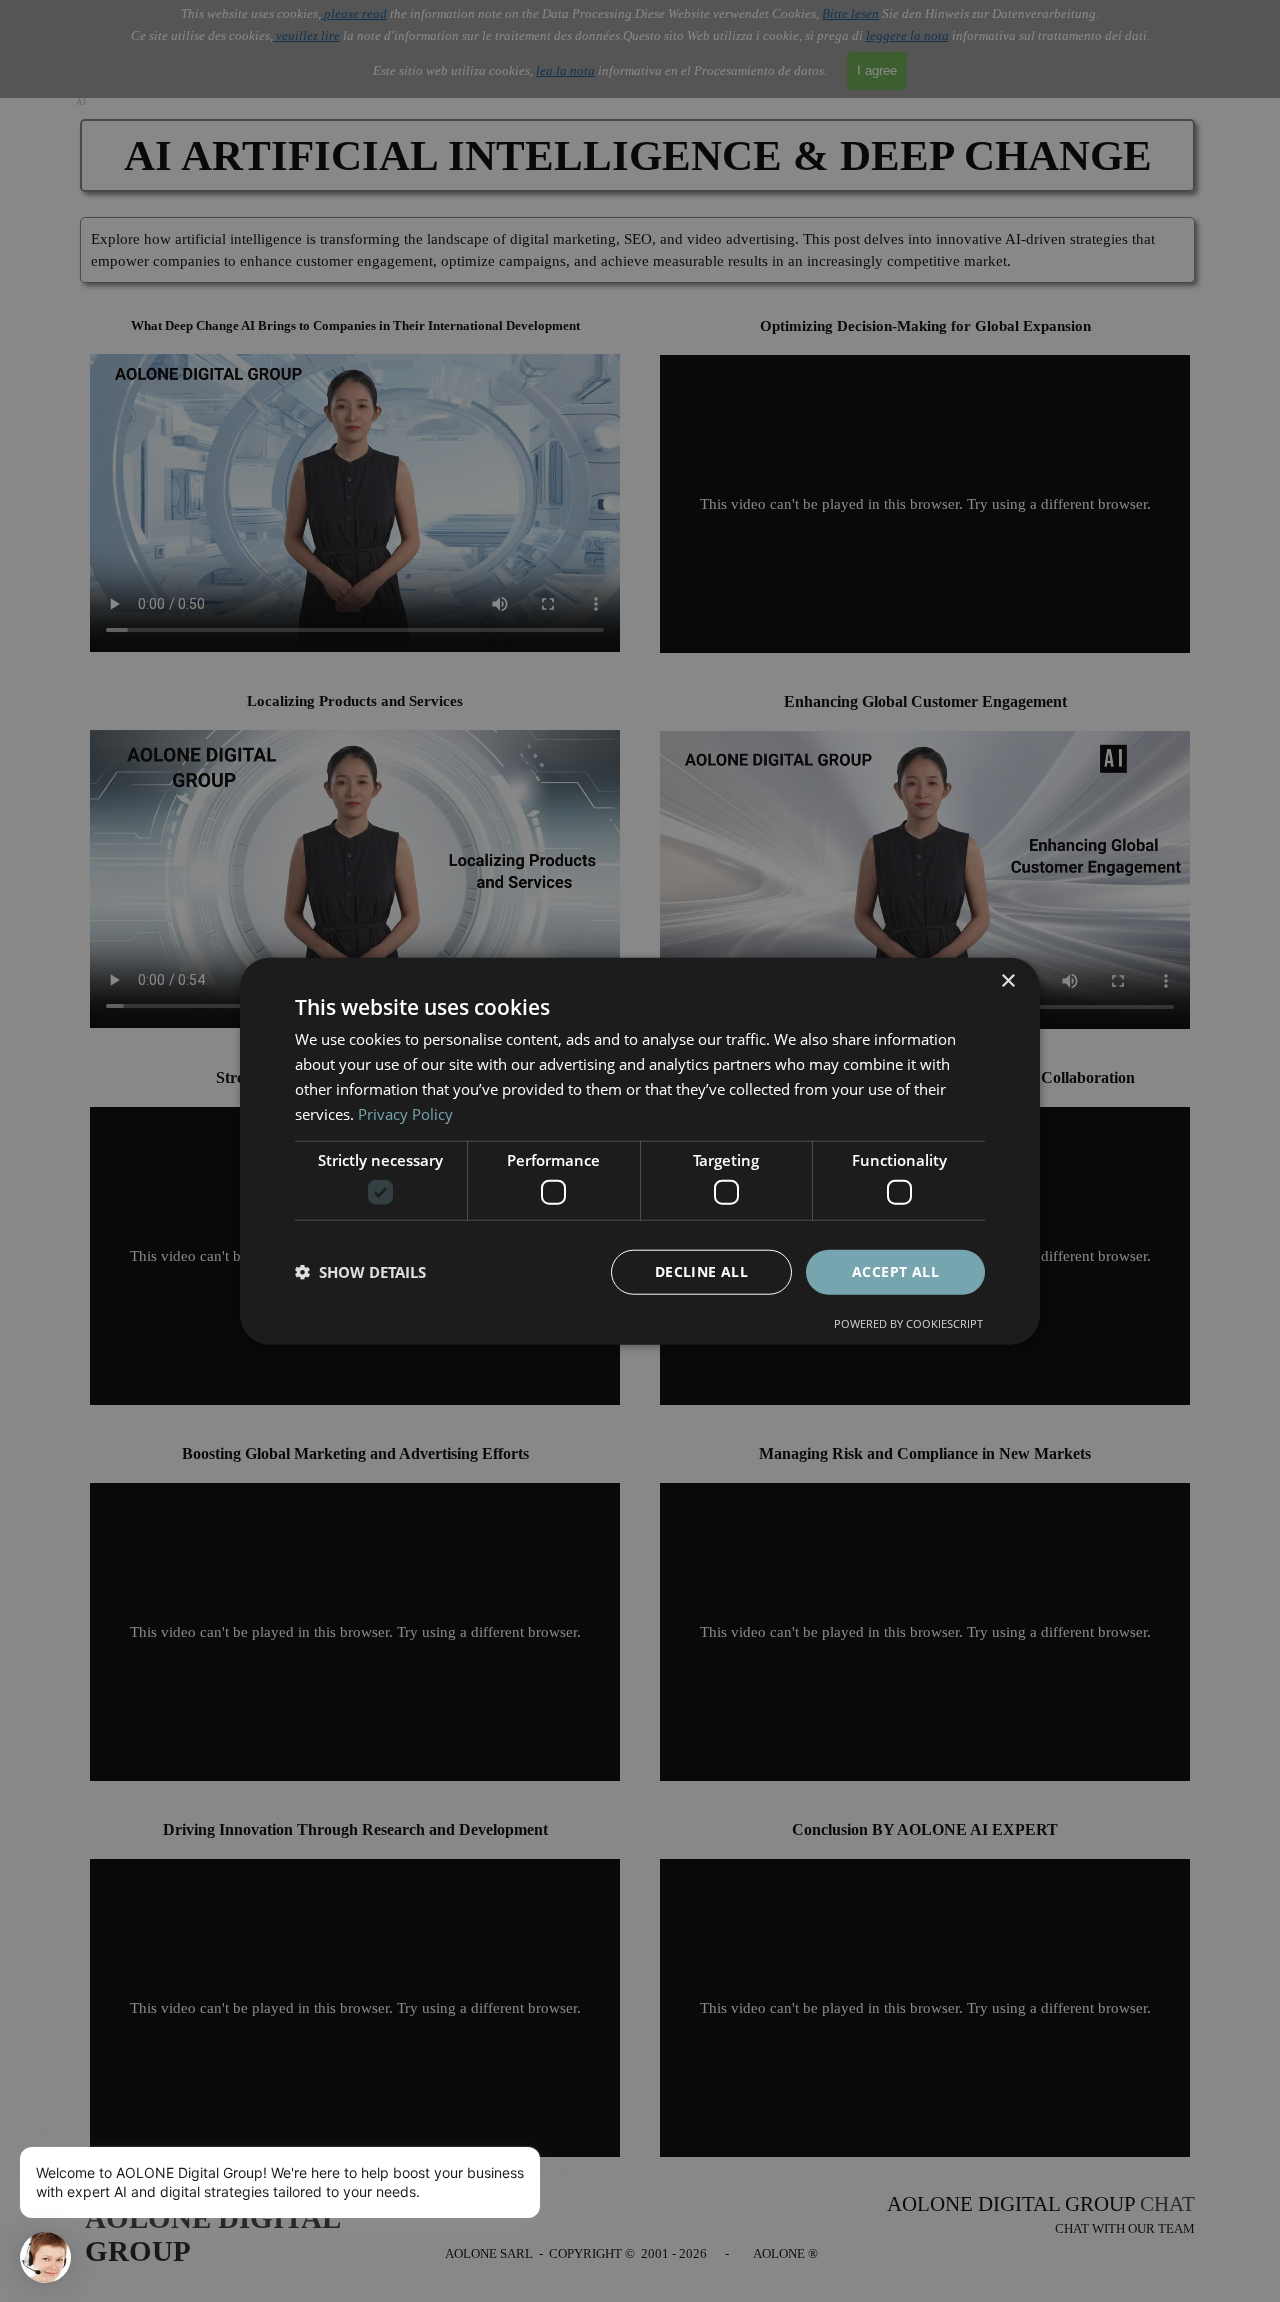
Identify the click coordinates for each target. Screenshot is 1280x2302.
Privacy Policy (405, 1113)
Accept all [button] (895, 1271)
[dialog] (640, 1151)
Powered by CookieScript (908, 1322)
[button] (360, 1272)
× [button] (1007, 981)
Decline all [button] (701, 1271)
